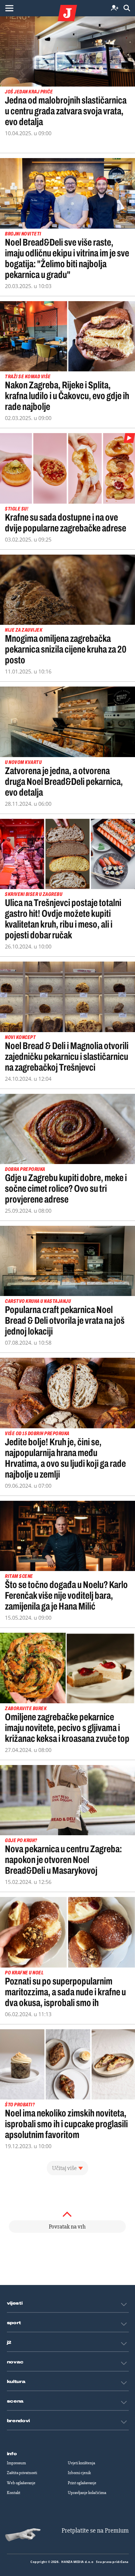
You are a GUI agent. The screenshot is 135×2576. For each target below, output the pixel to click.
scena (15, 2401)
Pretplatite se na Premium (95, 2530)
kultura (16, 2382)
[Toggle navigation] (9, 8)
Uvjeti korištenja (81, 2463)
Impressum (16, 2463)
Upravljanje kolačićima (87, 2493)
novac (15, 2362)
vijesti (15, 2303)
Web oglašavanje (21, 2483)
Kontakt (14, 2493)
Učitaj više (64, 2168)
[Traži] (127, 8)
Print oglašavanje (82, 2483)
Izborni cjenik (79, 2473)
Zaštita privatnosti (22, 2473)
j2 (9, 2342)
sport (14, 2323)
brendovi (19, 2421)
